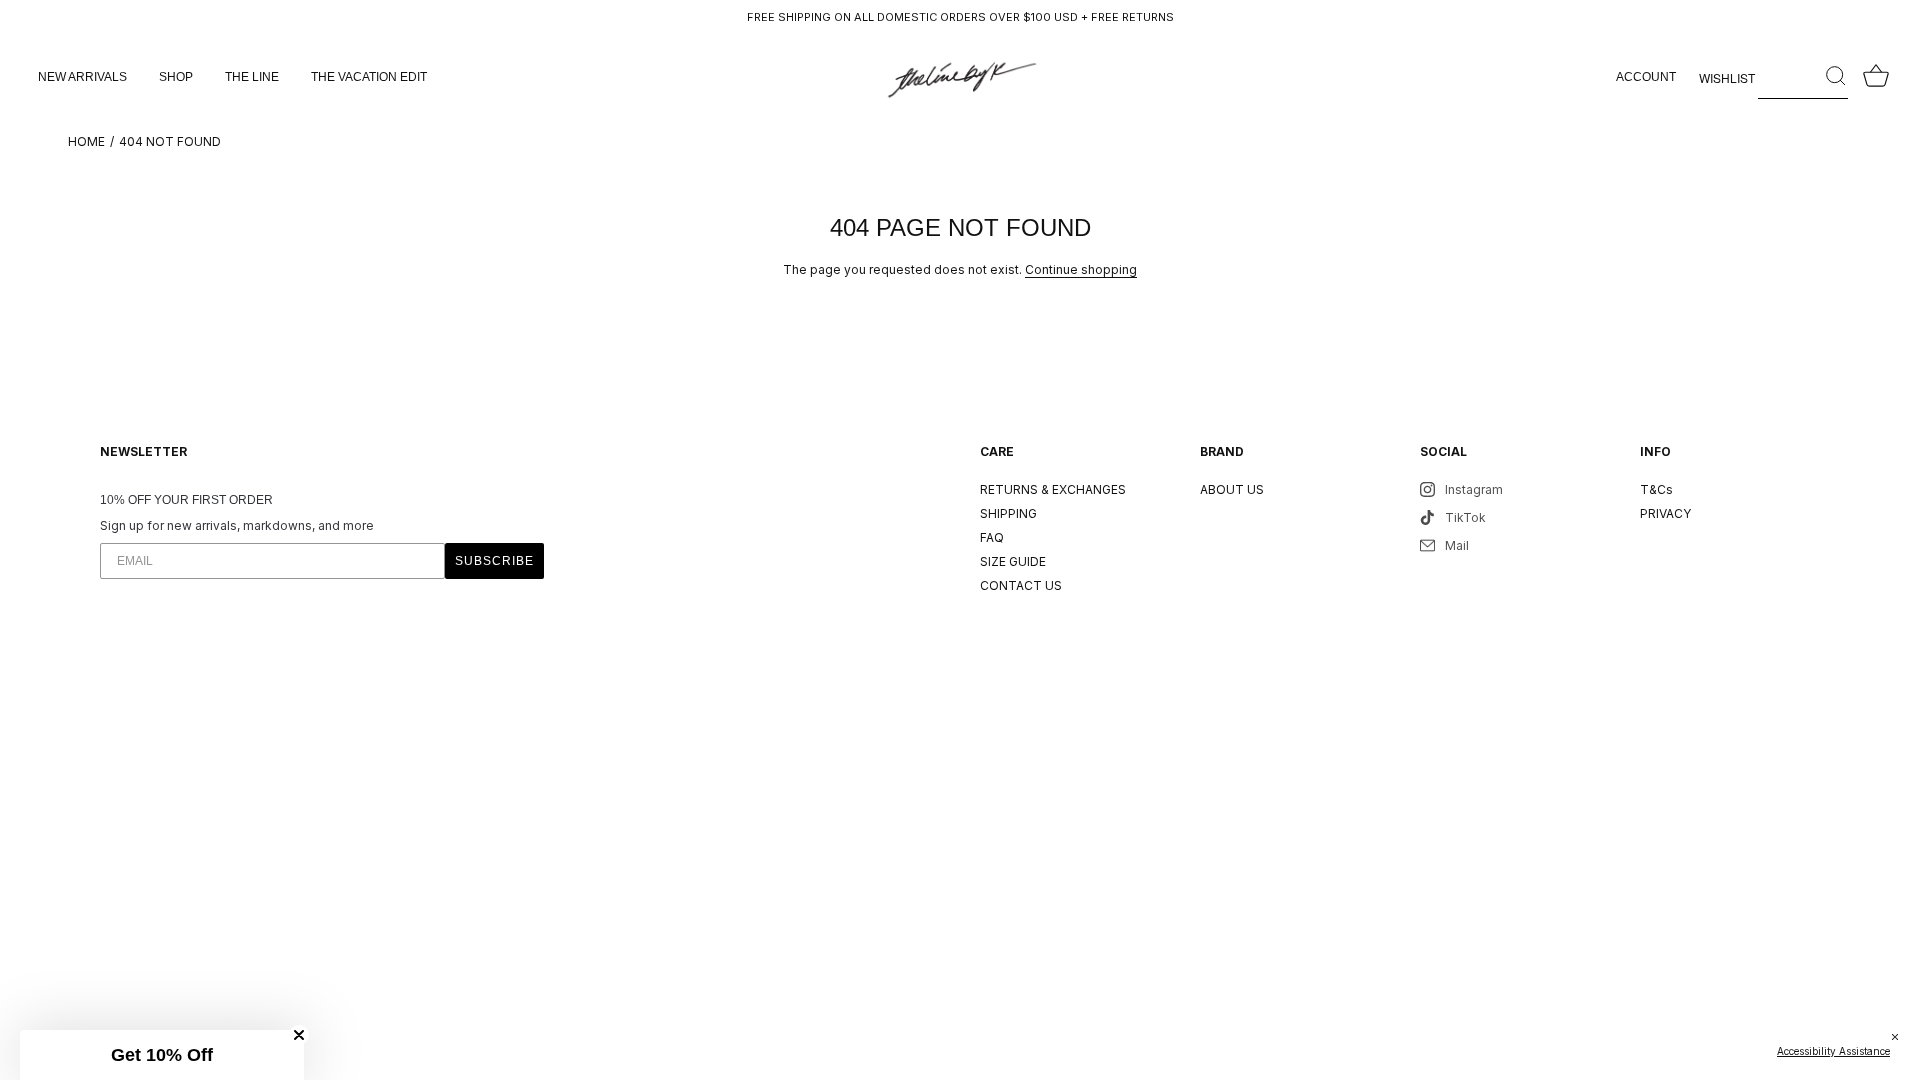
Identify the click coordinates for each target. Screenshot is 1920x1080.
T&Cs (1656, 489)
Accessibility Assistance (1833, 1051)
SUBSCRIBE (494, 561)
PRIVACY (1665, 513)
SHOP (176, 77)
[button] (162, 1055)
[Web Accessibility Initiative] (1912, 1054)
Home (86, 141)
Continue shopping (1081, 269)
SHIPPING (1008, 513)
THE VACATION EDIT (369, 77)
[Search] (1803, 77)
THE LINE (252, 77)
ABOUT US (1232, 489)
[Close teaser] (299, 1035)
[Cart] (1876, 77)
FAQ (992, 537)
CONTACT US (1021, 585)
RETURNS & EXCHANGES (1053, 489)
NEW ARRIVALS (82, 77)
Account (1646, 77)
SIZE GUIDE (1013, 561)
